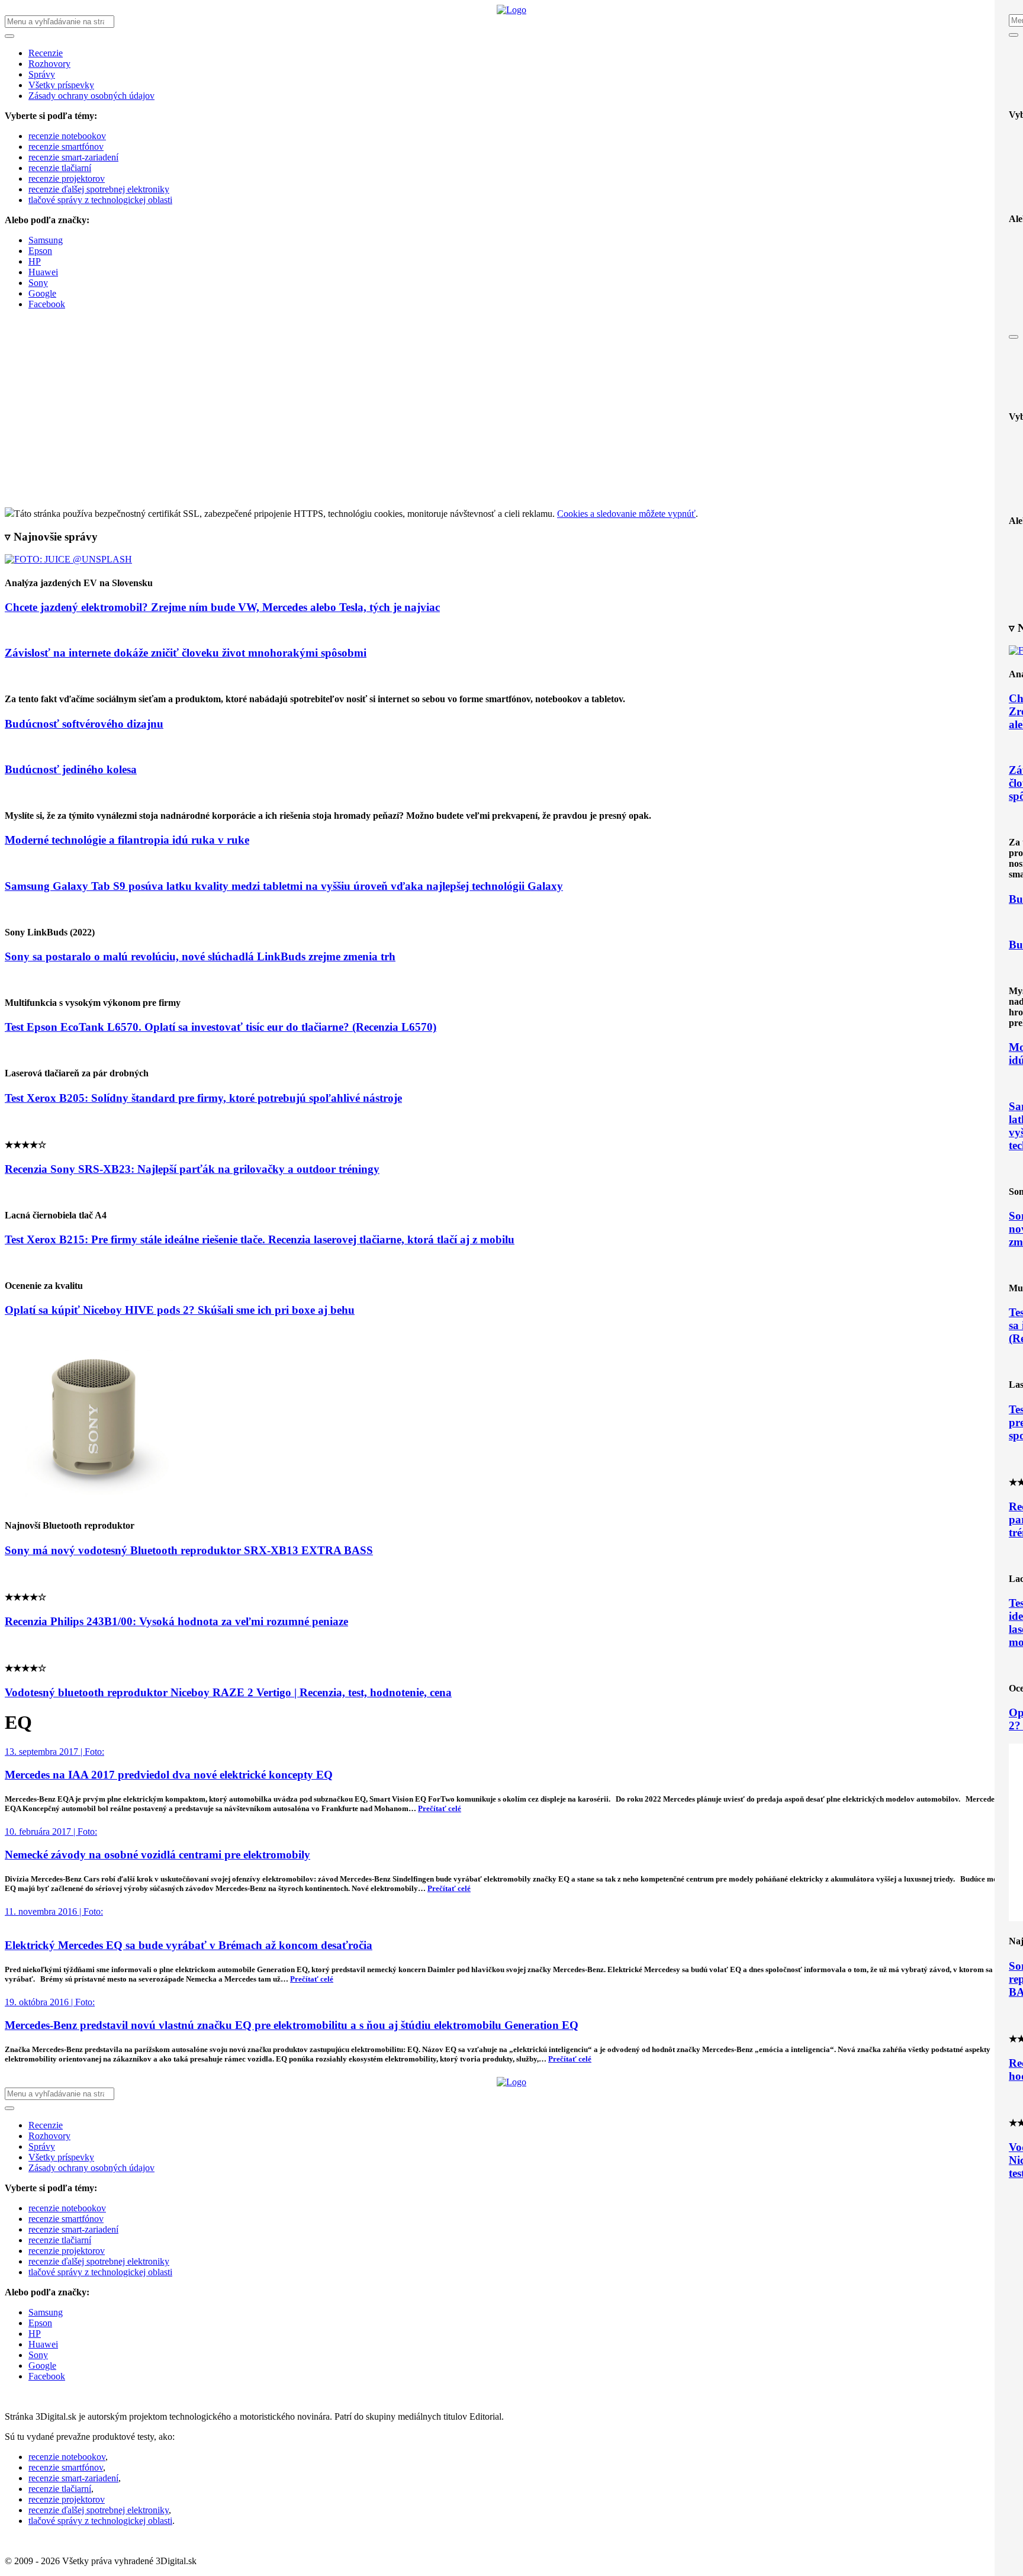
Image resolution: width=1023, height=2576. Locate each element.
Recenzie (46, 53)
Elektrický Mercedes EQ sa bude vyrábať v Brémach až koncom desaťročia (189, 1945)
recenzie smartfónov (66, 147)
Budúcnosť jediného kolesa (71, 769)
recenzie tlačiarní (60, 168)
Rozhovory (49, 64)
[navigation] (511, 173)
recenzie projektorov (67, 179)
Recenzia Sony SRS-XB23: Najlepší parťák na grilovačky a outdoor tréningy (192, 1169)
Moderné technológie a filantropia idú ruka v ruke (127, 840)
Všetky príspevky (61, 85)
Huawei (43, 272)
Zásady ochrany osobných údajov (91, 96)
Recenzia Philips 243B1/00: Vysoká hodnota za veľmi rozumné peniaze (176, 1621)
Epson (40, 251)
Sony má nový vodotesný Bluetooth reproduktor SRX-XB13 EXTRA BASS (189, 1550)
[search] (511, 163)
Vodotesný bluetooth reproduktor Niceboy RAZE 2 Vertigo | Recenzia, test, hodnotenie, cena (228, 1692)
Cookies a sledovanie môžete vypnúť (626, 514)
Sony (38, 283)
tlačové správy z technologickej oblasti (100, 200)
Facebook (47, 304)
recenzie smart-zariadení (73, 157)
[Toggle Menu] (1014, 35)
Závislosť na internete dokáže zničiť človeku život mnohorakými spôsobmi (186, 653)
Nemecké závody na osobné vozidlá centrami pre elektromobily (157, 1855)
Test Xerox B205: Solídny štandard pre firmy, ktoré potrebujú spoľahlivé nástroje (203, 1098)
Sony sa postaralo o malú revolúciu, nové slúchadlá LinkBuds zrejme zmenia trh (200, 956)
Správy (42, 74)
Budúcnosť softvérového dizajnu (84, 724)
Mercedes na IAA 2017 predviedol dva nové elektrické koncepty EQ (169, 1775)
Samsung (46, 240)
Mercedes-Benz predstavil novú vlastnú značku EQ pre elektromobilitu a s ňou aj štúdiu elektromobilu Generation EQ (292, 2025)
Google (42, 293)
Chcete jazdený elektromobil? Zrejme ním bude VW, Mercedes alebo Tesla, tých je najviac (222, 607)
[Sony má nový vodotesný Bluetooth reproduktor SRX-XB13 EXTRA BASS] (94, 1502)
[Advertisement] (511, 419)
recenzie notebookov (67, 136)
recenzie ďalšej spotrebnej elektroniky (99, 189)
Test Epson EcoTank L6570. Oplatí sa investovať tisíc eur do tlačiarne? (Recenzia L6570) (221, 1027)
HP (35, 261)
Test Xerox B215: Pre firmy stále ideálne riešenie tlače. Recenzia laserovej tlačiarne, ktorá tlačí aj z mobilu (260, 1239)
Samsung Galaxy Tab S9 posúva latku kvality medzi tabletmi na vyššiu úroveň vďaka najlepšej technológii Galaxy (284, 886)
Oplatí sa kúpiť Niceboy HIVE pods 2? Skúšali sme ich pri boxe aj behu (180, 1310)
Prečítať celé (440, 1808)
